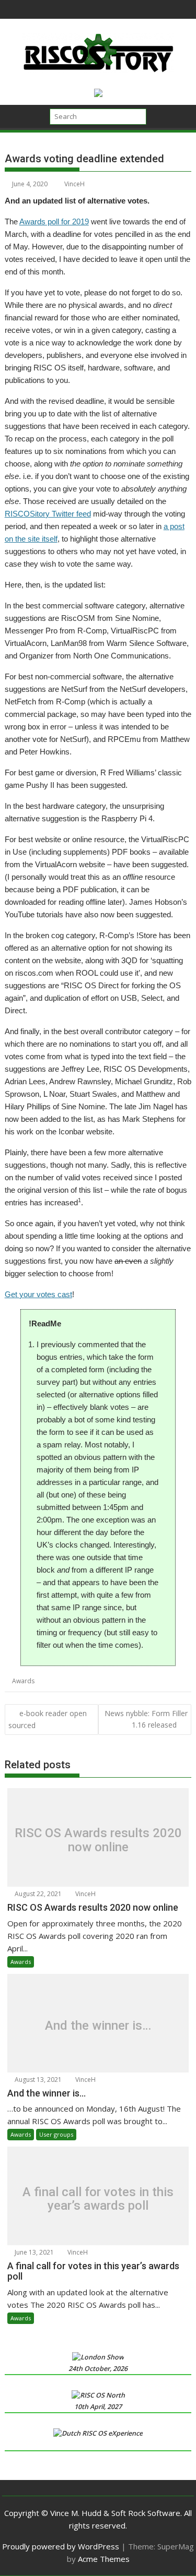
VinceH (74, 184)
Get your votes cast (38, 1294)
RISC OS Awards (100, 1681)
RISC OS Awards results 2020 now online (98, 1840)
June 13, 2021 (33, 2252)
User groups (56, 2134)
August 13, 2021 (37, 2080)
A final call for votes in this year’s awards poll (98, 2198)
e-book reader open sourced (48, 1719)
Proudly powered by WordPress (61, 2546)
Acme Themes (104, 2559)
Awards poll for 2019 (54, 221)
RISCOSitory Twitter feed (48, 514)
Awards (23, 1681)
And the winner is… (98, 2026)
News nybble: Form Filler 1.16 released (146, 1719)
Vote (134, 1681)
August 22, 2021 (37, 1894)
